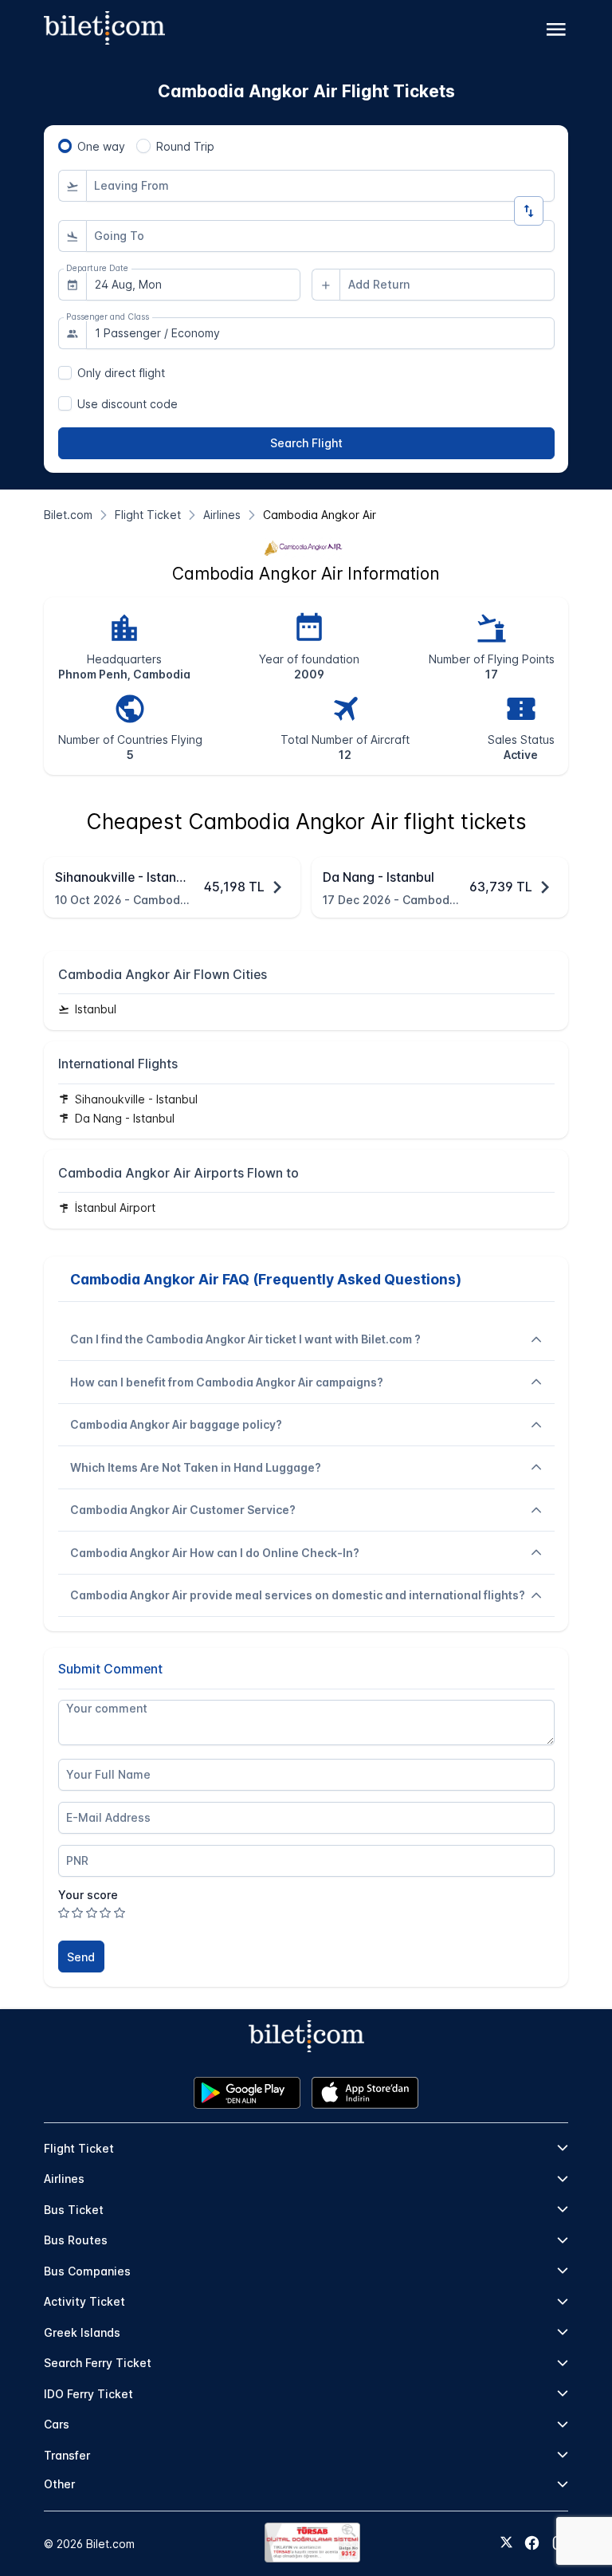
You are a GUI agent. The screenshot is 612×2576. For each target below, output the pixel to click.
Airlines (64, 2179)
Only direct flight (121, 373)
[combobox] (320, 186)
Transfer (67, 2455)
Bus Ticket (74, 2210)
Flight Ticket (79, 2148)
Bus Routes (76, 2240)
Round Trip (185, 146)
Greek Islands (82, 2332)
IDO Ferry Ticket (88, 2394)
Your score (88, 1895)
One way (101, 146)
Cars (57, 2424)
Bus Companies (87, 2271)
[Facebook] (532, 2543)
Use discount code (127, 404)
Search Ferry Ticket (98, 2363)
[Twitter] (506, 2543)
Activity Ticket (84, 2301)
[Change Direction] (529, 211)
